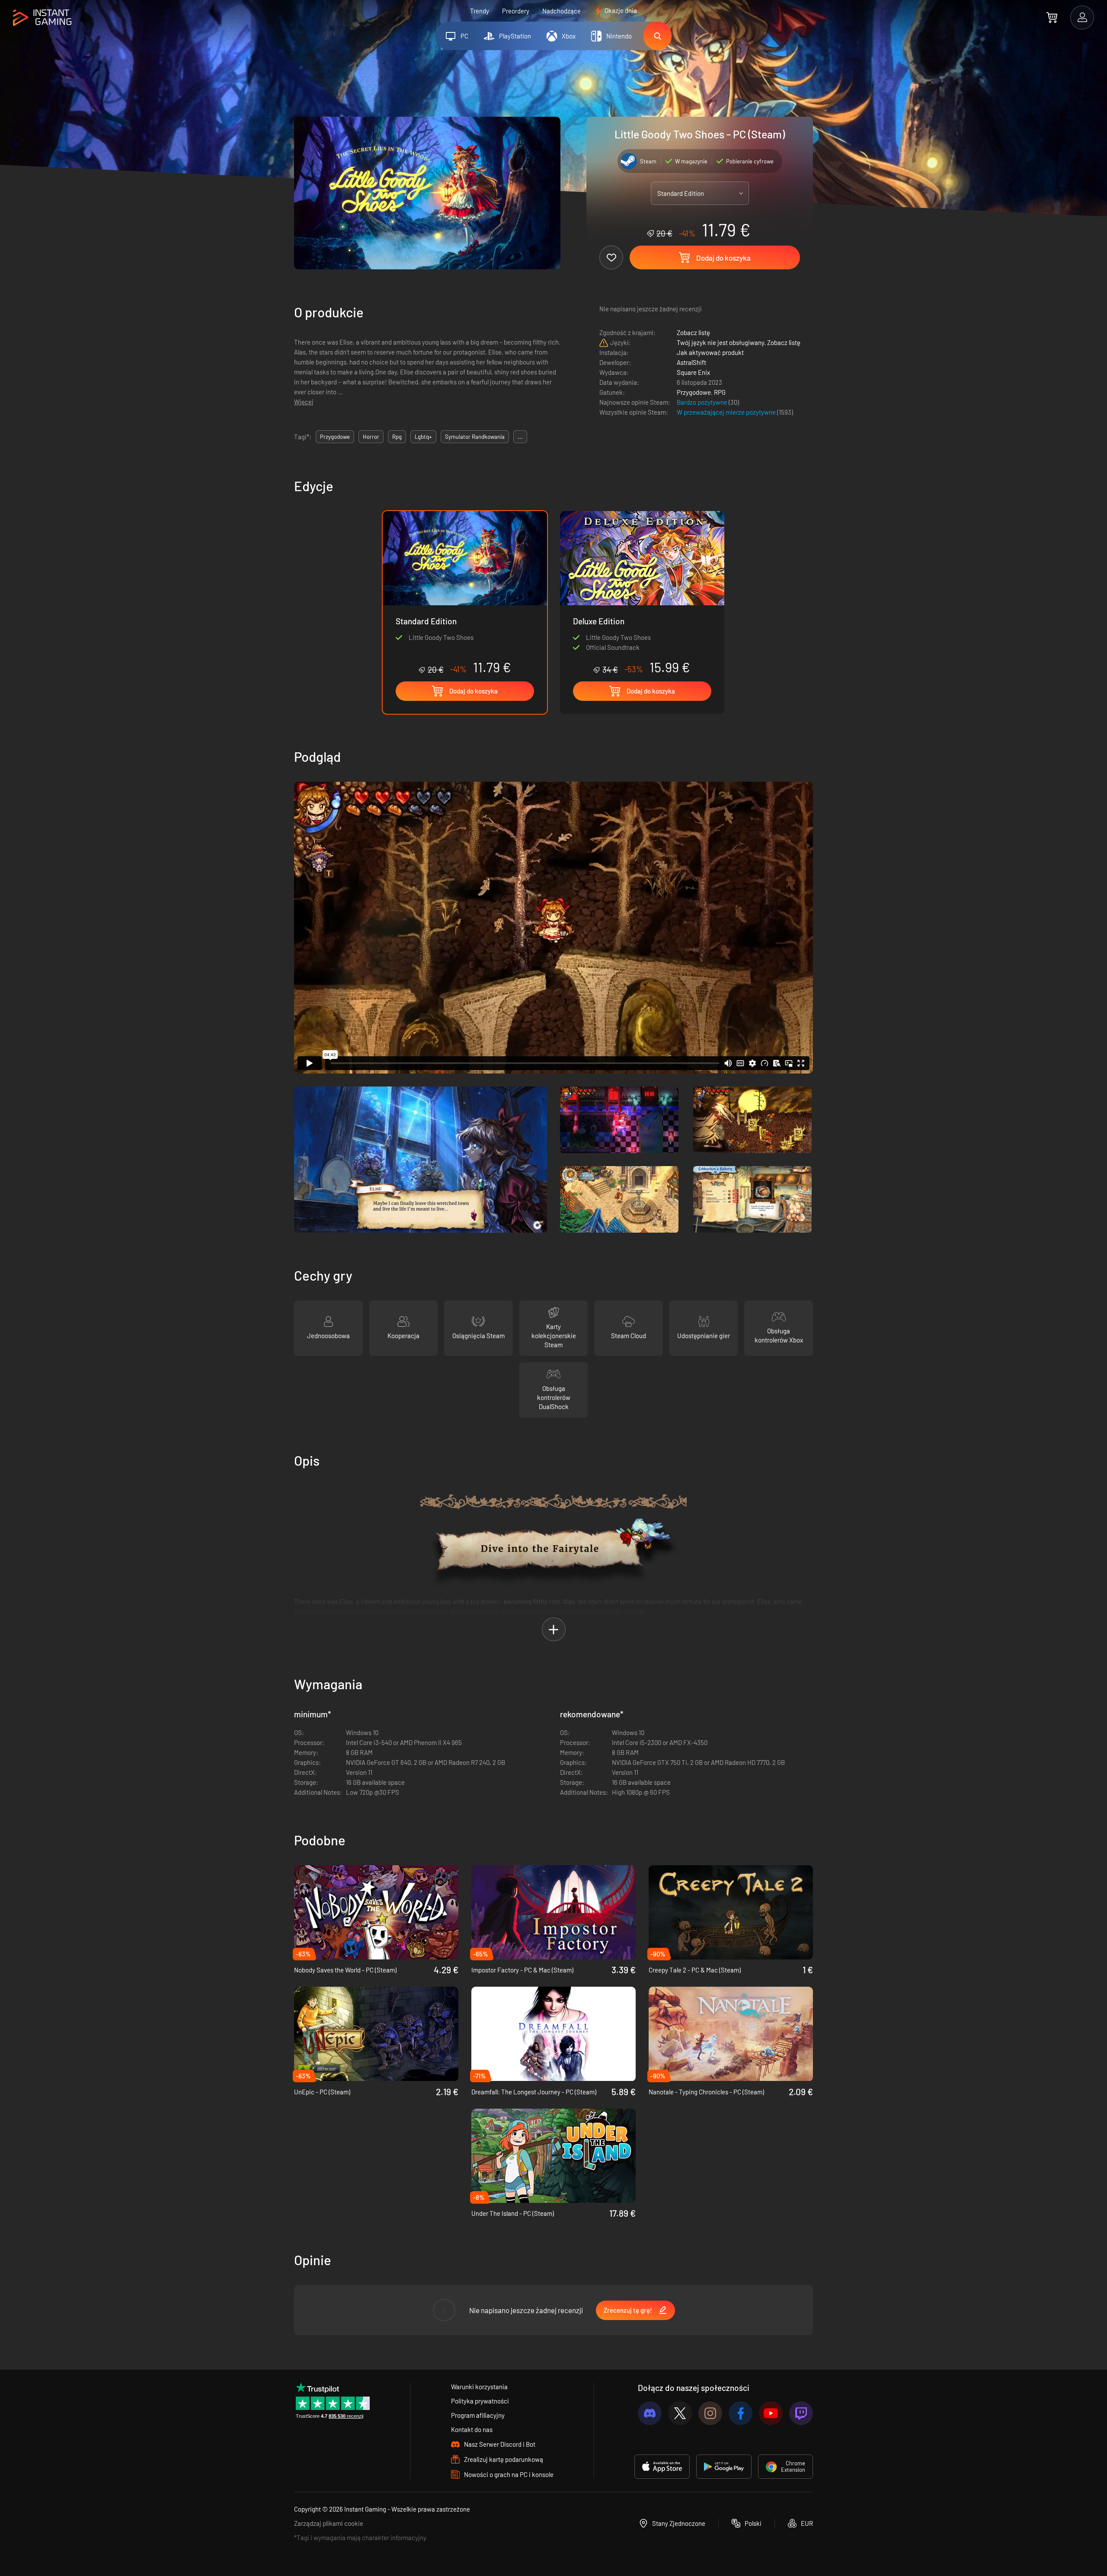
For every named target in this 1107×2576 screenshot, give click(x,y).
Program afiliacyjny (478, 2415)
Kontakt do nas (472, 2429)
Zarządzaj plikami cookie (329, 2523)
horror (371, 437)
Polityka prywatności (480, 2401)
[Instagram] (710, 2413)
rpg (397, 437)
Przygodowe (694, 392)
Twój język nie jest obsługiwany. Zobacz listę (739, 342)
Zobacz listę (693, 332)
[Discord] (650, 2413)
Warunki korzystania (479, 2387)
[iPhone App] (662, 2467)
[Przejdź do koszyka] (1052, 17)
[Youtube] (771, 2413)
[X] (680, 2413)
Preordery (516, 11)
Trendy (480, 11)
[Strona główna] (42, 18)
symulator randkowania (475, 437)
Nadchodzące (561, 11)
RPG (720, 392)
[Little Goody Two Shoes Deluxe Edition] (642, 593)
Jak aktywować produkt (710, 352)
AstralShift (691, 362)
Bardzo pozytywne (703, 402)
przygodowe (335, 437)
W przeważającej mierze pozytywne (727, 412)
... (520, 437)
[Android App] (724, 2467)
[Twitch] (801, 2413)
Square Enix (693, 372)
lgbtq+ (423, 437)
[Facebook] (741, 2413)
